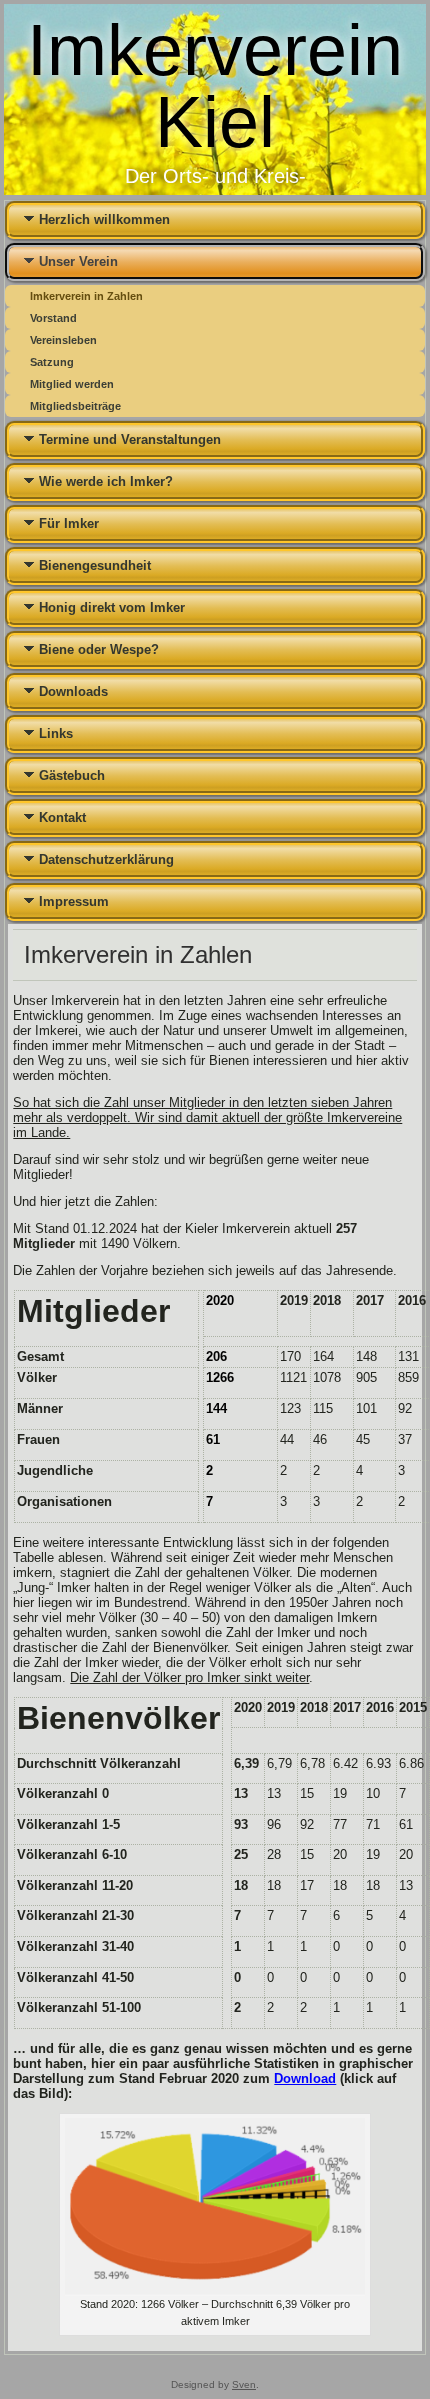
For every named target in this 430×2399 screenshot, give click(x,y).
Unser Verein (78, 261)
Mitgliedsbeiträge (75, 406)
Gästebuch (72, 775)
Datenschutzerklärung (106, 859)
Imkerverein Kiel (215, 86)
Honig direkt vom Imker (112, 607)
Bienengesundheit (95, 565)
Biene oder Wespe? (99, 649)
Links (56, 733)
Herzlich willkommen (104, 219)
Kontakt (62, 817)
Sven (244, 2384)
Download (305, 2078)
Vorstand (53, 318)
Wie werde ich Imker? (106, 481)
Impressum (74, 901)
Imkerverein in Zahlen (86, 296)
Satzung (52, 362)
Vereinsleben (63, 340)
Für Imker (69, 523)
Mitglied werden (72, 384)
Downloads (73, 691)
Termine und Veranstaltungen (130, 439)
